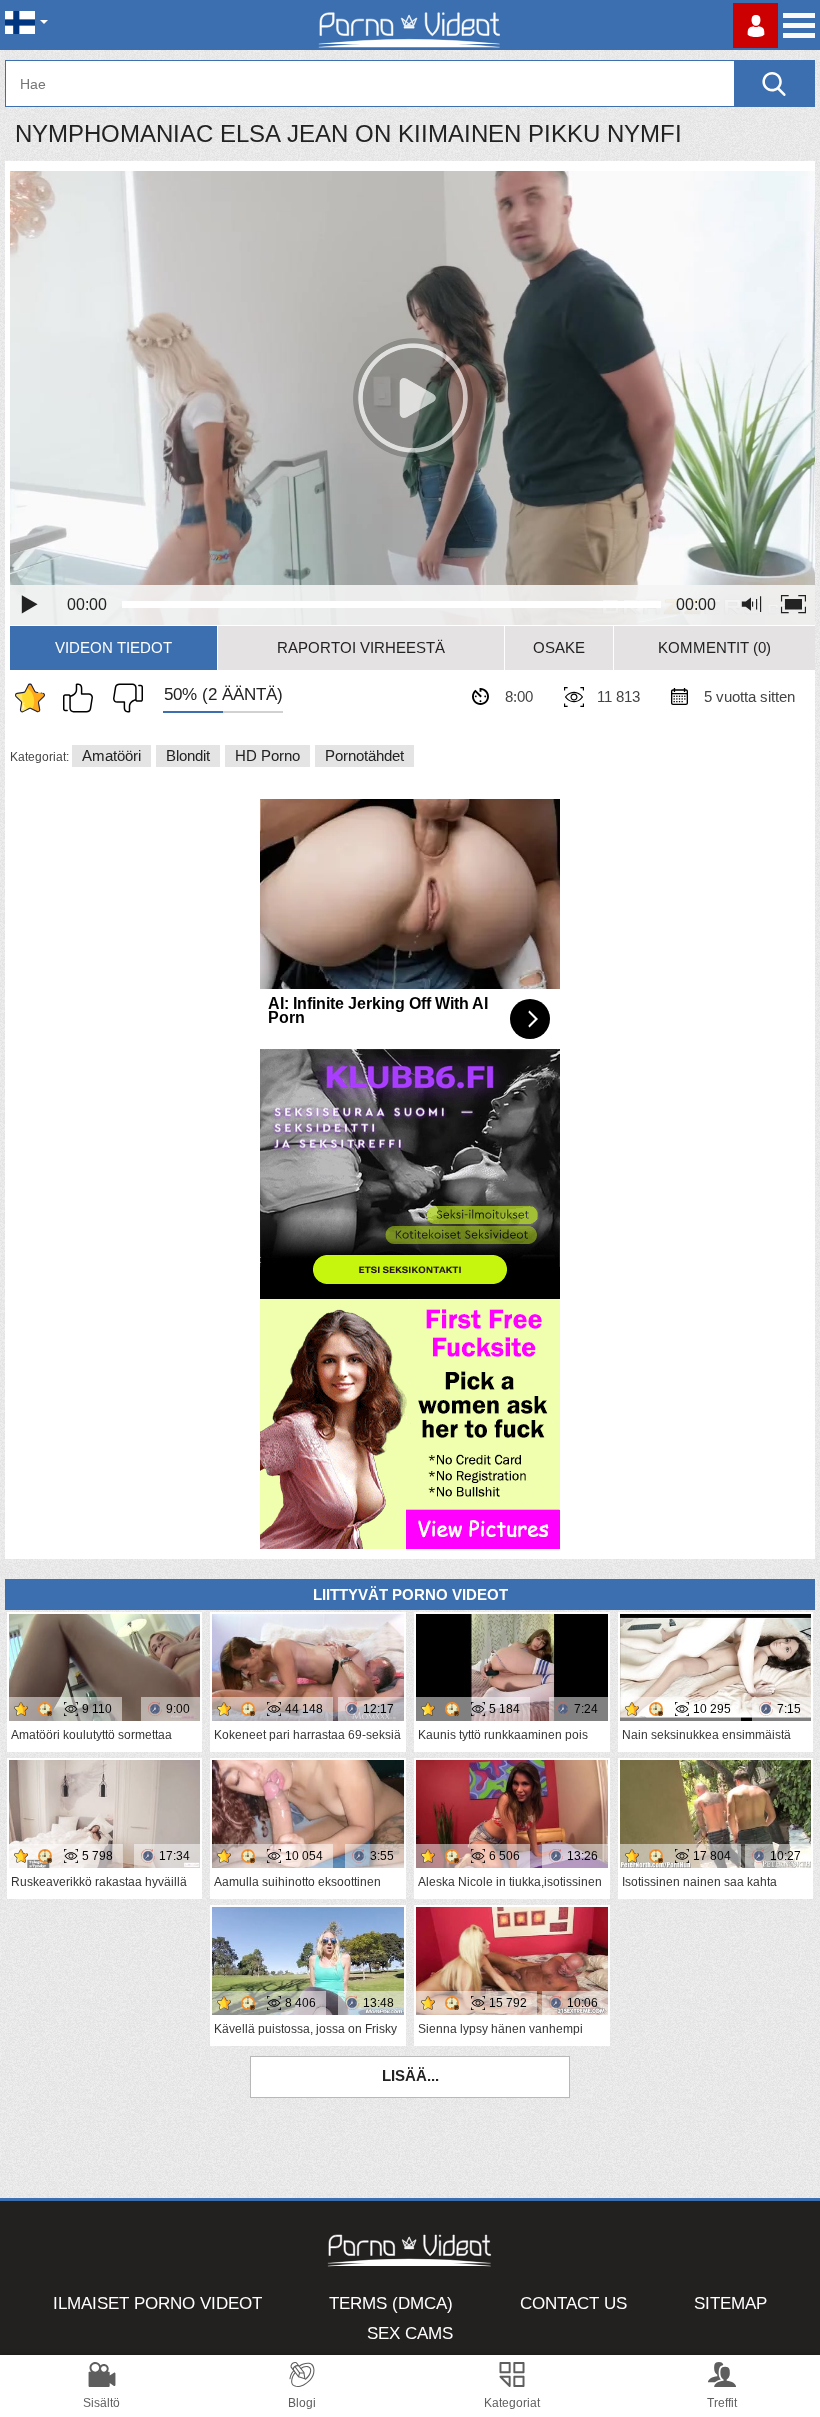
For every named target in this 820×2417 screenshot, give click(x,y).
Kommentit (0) (714, 647)
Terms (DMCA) (391, 2303)
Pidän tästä (83, 698)
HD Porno (267, 755)
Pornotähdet (364, 755)
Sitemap (730, 2303)
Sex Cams (410, 2333)
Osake (559, 647)
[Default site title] (410, 25)
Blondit (188, 755)
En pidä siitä (123, 698)
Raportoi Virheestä (361, 647)
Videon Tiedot (113, 647)
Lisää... (410, 2075)
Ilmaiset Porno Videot (157, 2303)
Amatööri (111, 755)
